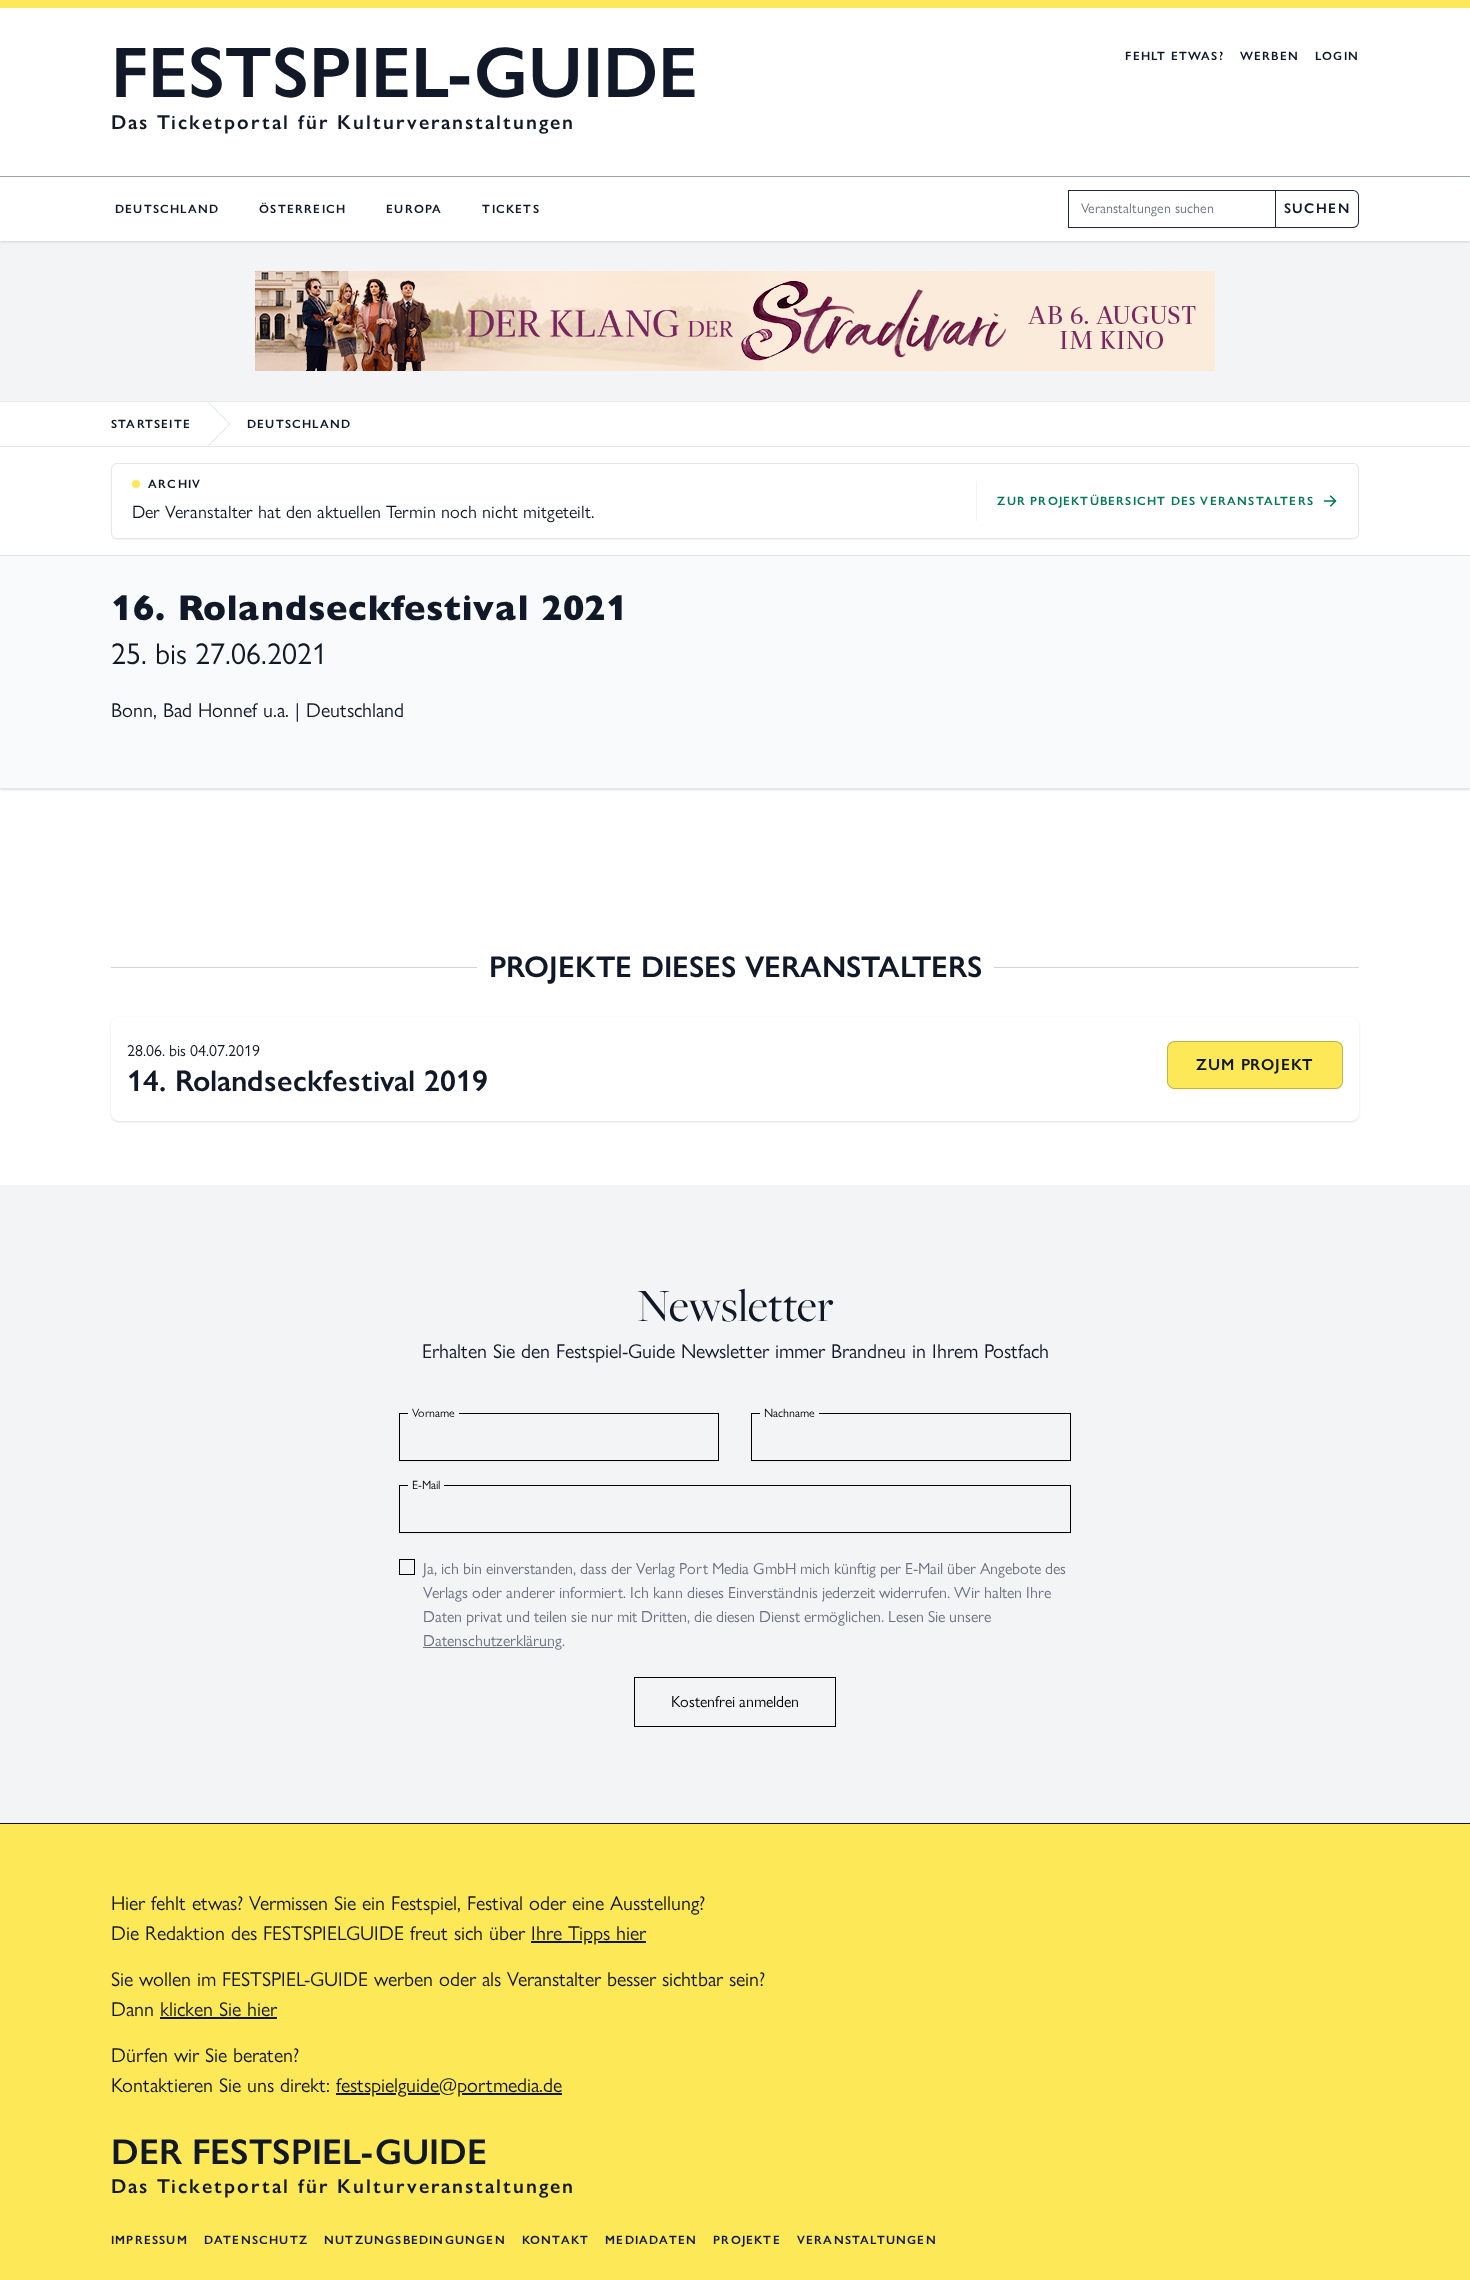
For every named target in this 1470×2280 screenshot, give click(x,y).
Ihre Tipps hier (588, 1933)
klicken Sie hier (218, 2009)
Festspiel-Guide (404, 72)
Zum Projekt (1254, 1064)
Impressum (149, 2240)
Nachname (789, 1413)
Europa (414, 209)
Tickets (510, 209)
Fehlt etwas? (1174, 56)
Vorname (433, 1413)
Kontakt (555, 2240)
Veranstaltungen (867, 2240)
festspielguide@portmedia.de (449, 2085)
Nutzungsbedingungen (415, 2240)
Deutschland (167, 209)
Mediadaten (651, 2240)
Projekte (747, 2240)
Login (1337, 56)
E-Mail (426, 1485)
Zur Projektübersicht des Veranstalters (1155, 501)
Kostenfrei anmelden (735, 1701)
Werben (1269, 56)
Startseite (151, 424)
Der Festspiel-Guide (299, 2152)
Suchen (1317, 208)
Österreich (302, 209)
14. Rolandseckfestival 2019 (307, 1080)
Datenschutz (256, 2240)
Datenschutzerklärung (492, 1640)
